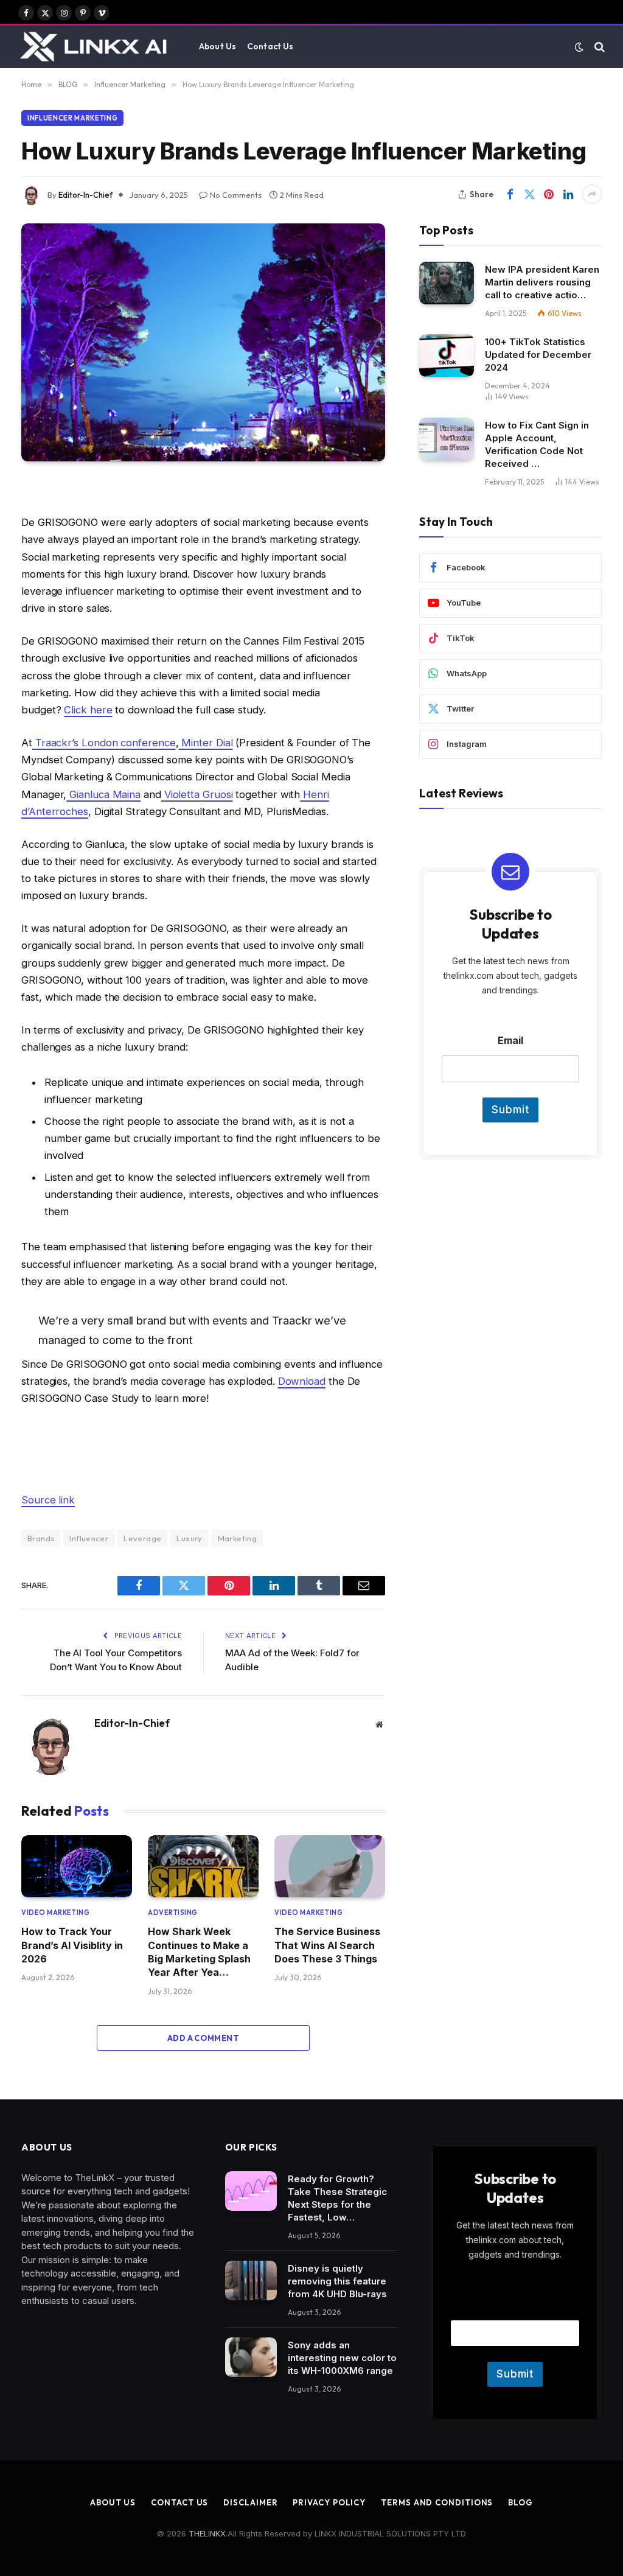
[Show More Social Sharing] (592, 194)
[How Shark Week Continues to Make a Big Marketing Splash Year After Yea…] (203, 1866)
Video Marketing (55, 1913)
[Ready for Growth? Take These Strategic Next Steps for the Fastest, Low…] (251, 2191)
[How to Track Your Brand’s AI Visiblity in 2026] (77, 1866)
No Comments (236, 195)
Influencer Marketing (72, 118)
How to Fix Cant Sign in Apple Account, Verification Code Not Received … (537, 444)
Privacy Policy (329, 2502)
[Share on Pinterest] (549, 194)
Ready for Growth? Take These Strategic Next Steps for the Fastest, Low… (337, 2198)
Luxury (189, 1538)
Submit (510, 1110)
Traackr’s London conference (104, 743)
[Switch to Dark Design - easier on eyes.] (579, 47)
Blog (520, 2502)
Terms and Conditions (437, 2502)
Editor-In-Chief (85, 195)
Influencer (89, 1538)
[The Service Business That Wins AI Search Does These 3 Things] (330, 1866)
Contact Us (270, 46)
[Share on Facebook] (510, 194)
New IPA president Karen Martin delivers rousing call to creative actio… (542, 282)
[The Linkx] (95, 47)
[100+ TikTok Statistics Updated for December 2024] (447, 355)
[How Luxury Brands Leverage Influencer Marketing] (203, 342)
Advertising (173, 1913)
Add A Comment (203, 2038)
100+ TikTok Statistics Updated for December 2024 (538, 355)
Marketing (238, 1538)
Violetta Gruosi (197, 794)
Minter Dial (205, 743)
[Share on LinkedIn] (568, 194)
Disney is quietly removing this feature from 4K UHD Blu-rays (337, 2281)
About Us (218, 46)
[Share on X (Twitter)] (529, 194)
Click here (88, 710)
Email (510, 1041)
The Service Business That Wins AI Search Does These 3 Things (327, 1945)
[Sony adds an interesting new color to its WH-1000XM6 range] (251, 2357)
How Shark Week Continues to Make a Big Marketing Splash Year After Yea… (199, 1952)
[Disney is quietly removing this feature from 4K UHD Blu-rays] (251, 2281)
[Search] (598, 47)
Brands (41, 1538)
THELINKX (207, 2533)
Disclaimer (250, 2502)
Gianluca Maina (103, 794)
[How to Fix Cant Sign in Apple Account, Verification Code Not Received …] (447, 439)
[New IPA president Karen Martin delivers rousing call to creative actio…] (447, 283)
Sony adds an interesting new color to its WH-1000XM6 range (342, 2358)
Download (302, 1381)
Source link (48, 1500)
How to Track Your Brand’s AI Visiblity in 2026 (72, 1945)
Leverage (142, 1538)
